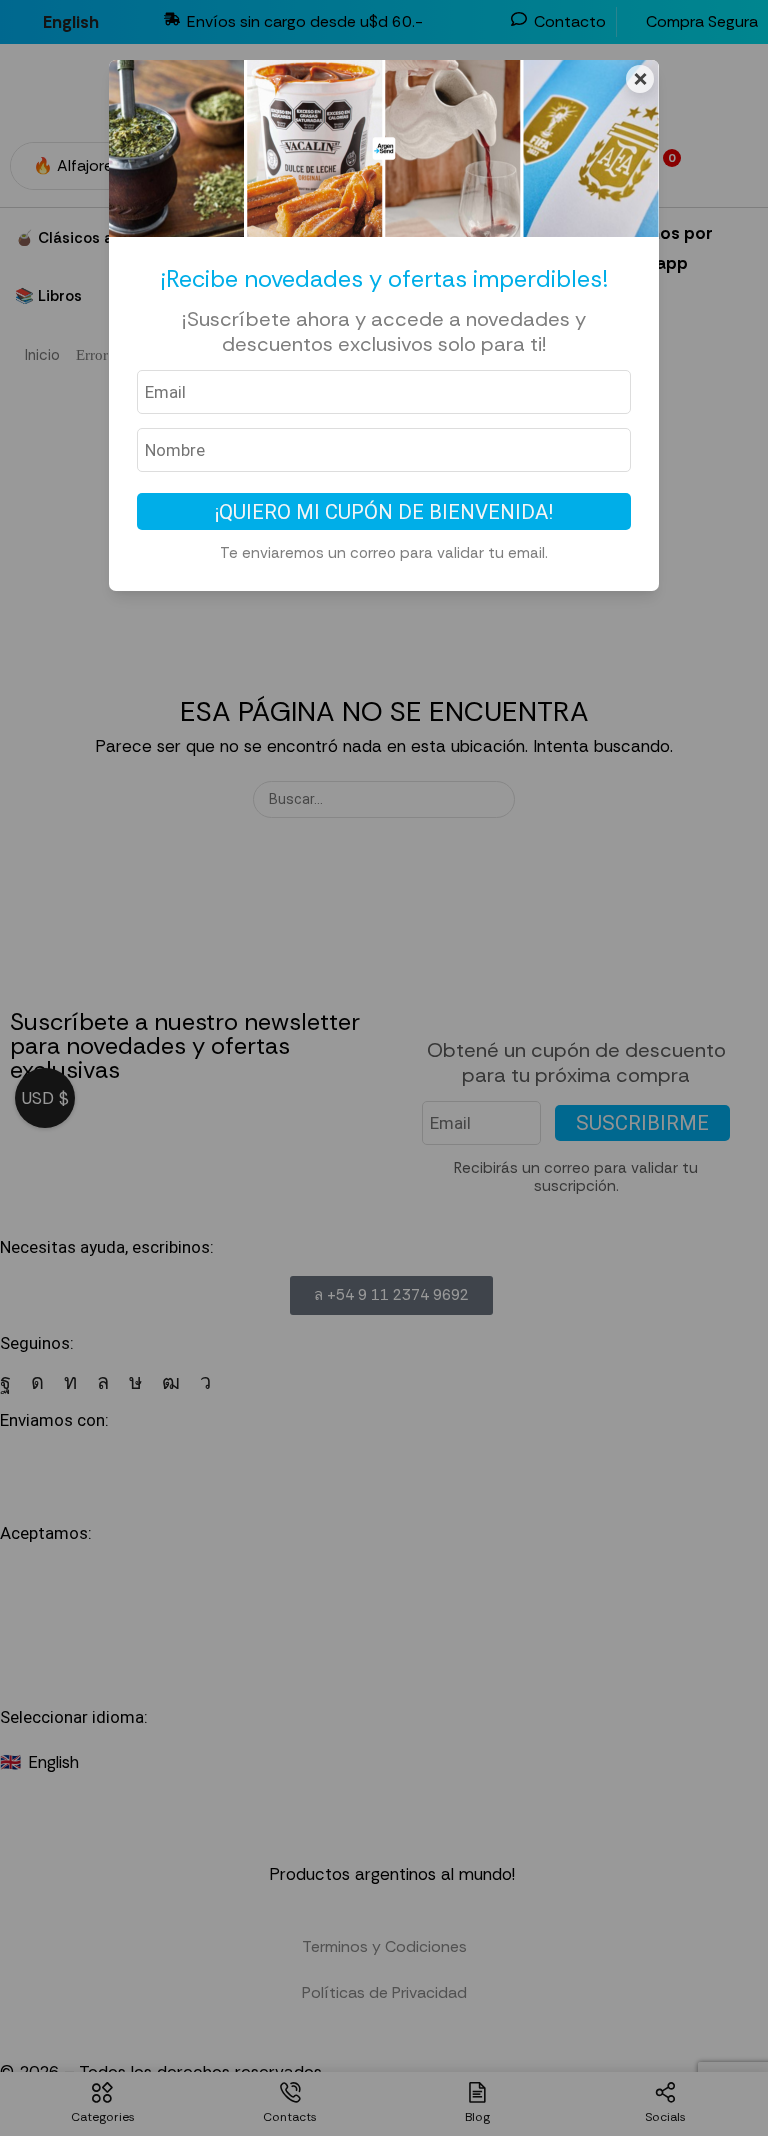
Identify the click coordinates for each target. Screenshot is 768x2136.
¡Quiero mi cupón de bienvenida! (384, 512)
